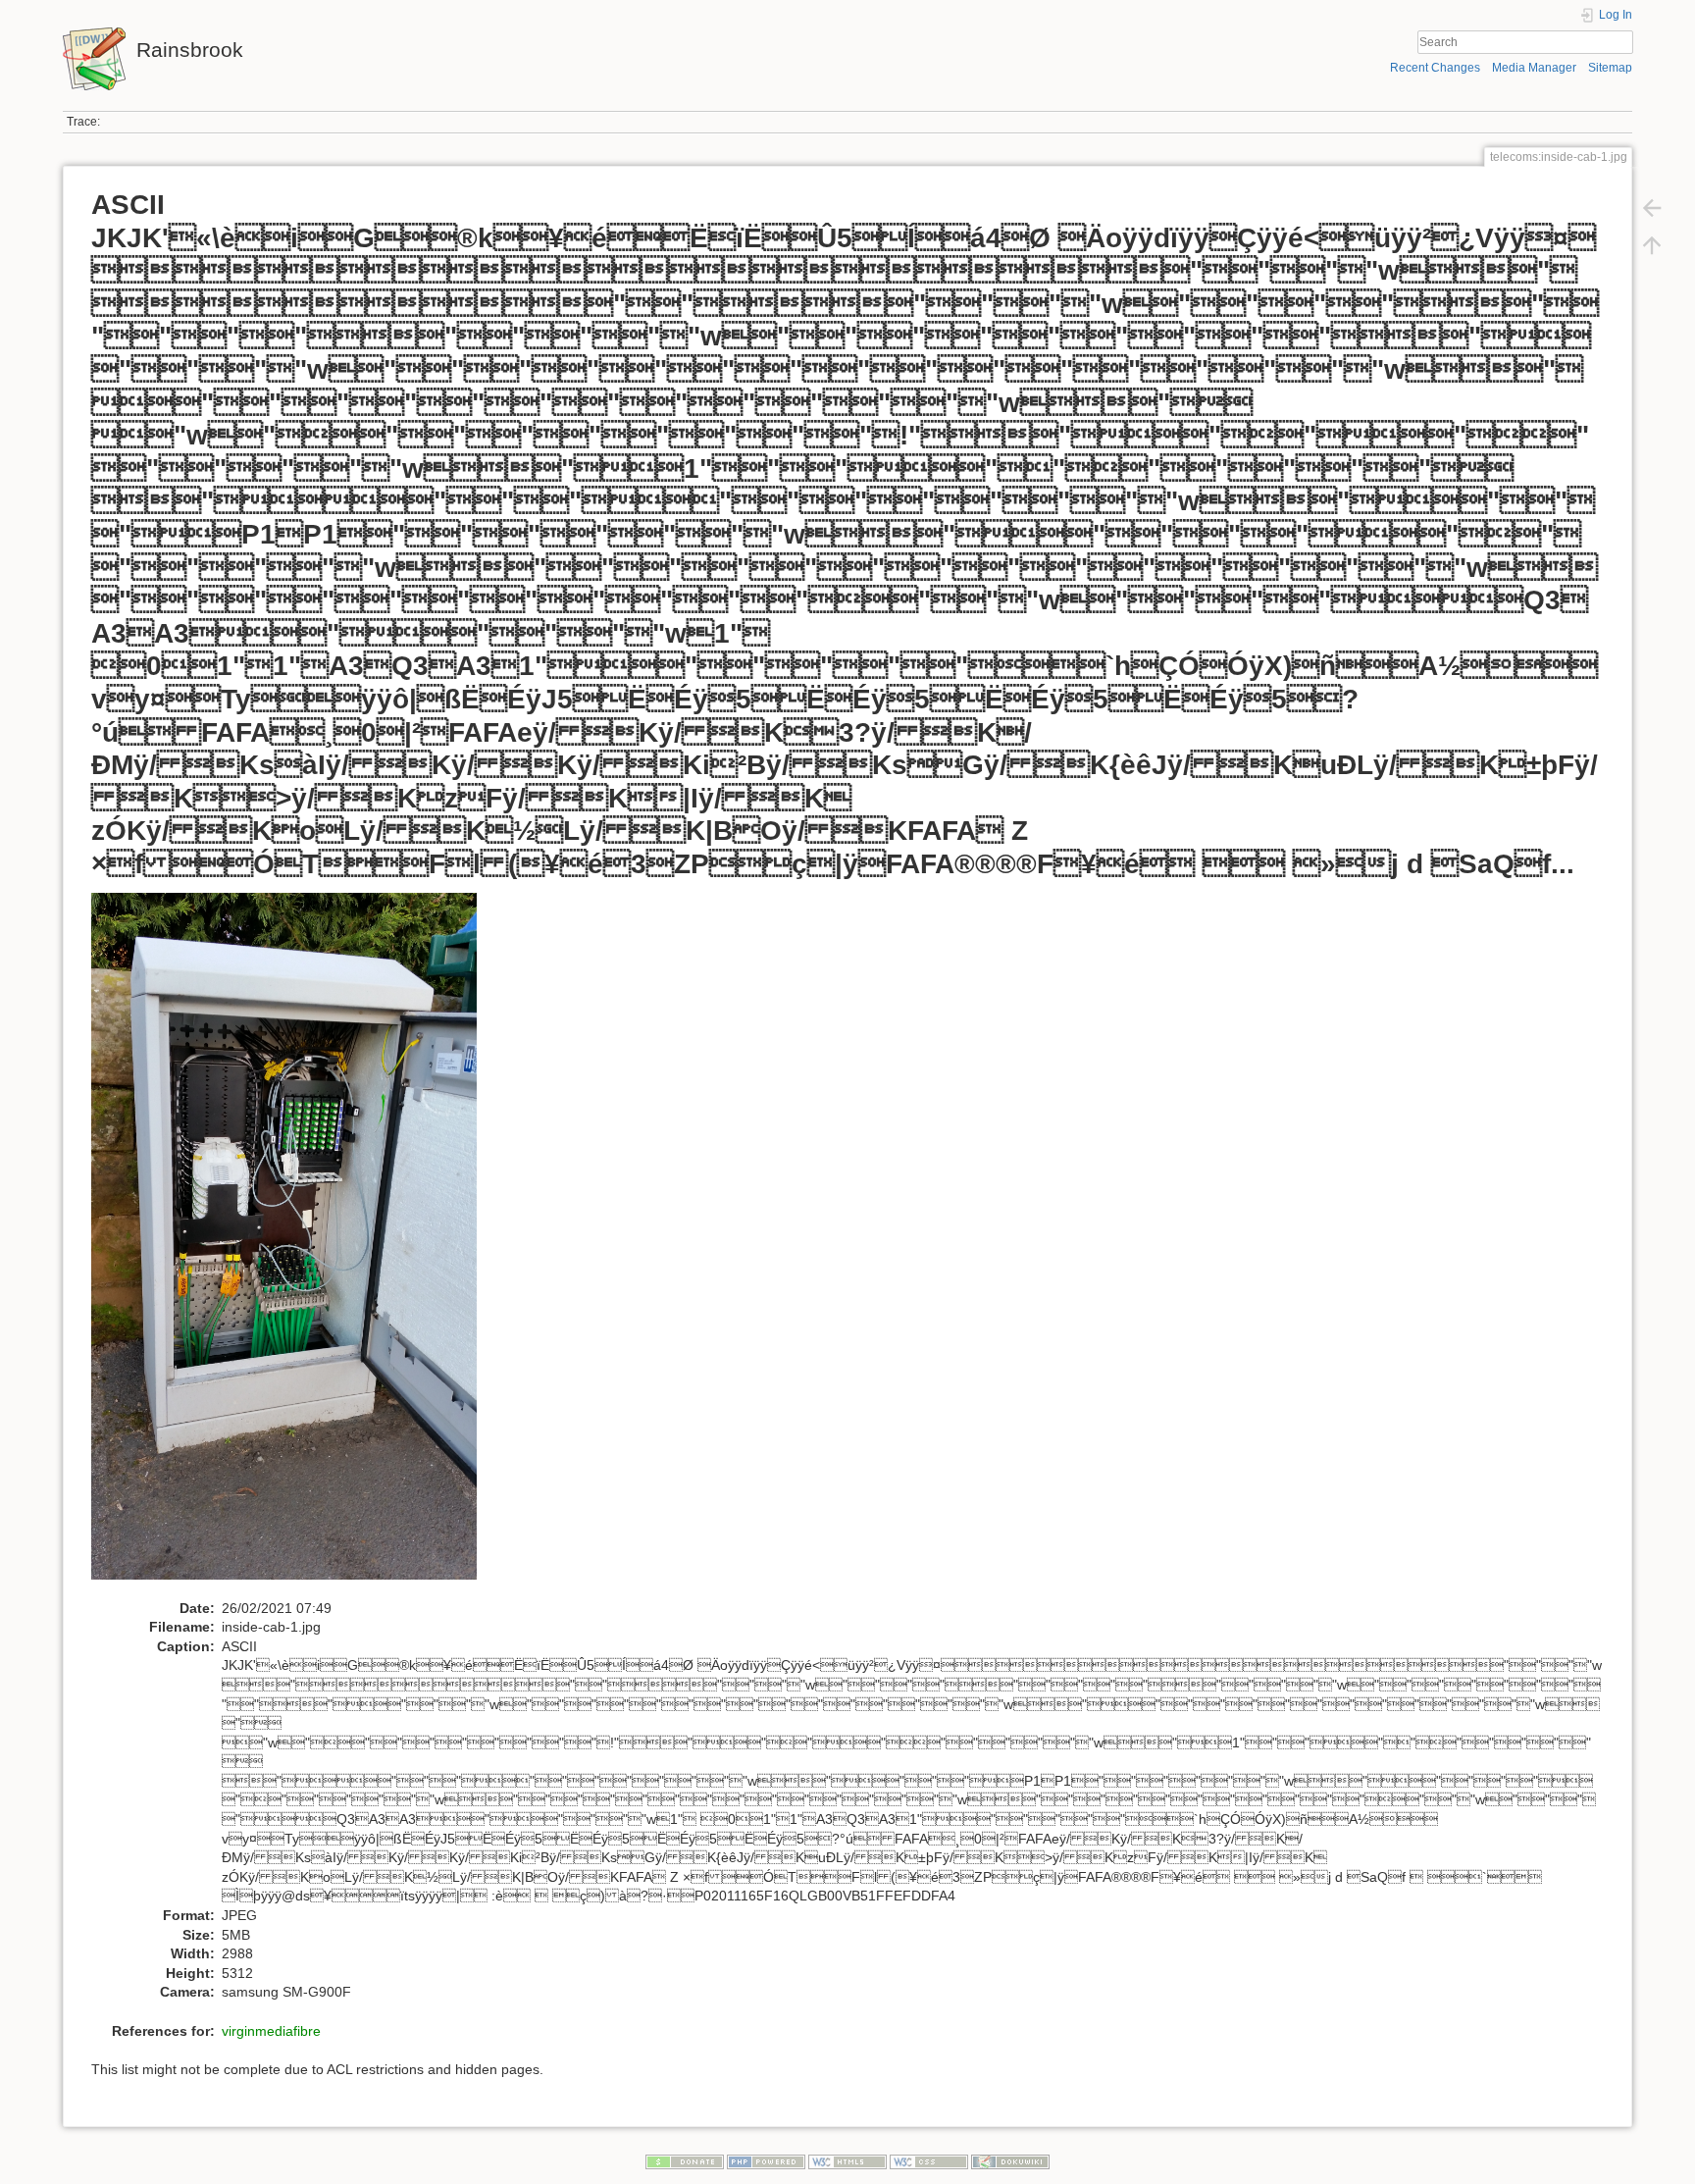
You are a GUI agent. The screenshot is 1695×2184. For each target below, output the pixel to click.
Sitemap (1610, 68)
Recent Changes (1435, 68)
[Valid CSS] (929, 2161)
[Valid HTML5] (847, 2161)
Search (1623, 42)
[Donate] (685, 2161)
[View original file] (294, 1244)
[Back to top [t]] (1652, 245)
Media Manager (1534, 68)
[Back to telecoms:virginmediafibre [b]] (1652, 208)
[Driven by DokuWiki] (1010, 2161)
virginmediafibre (271, 2031)
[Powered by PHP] (766, 2161)
